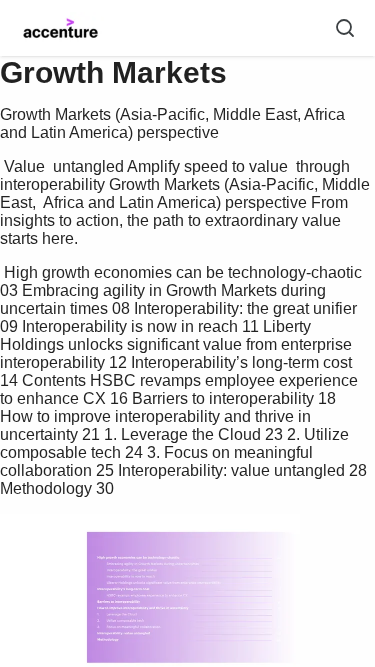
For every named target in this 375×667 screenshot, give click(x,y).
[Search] (345, 28)
